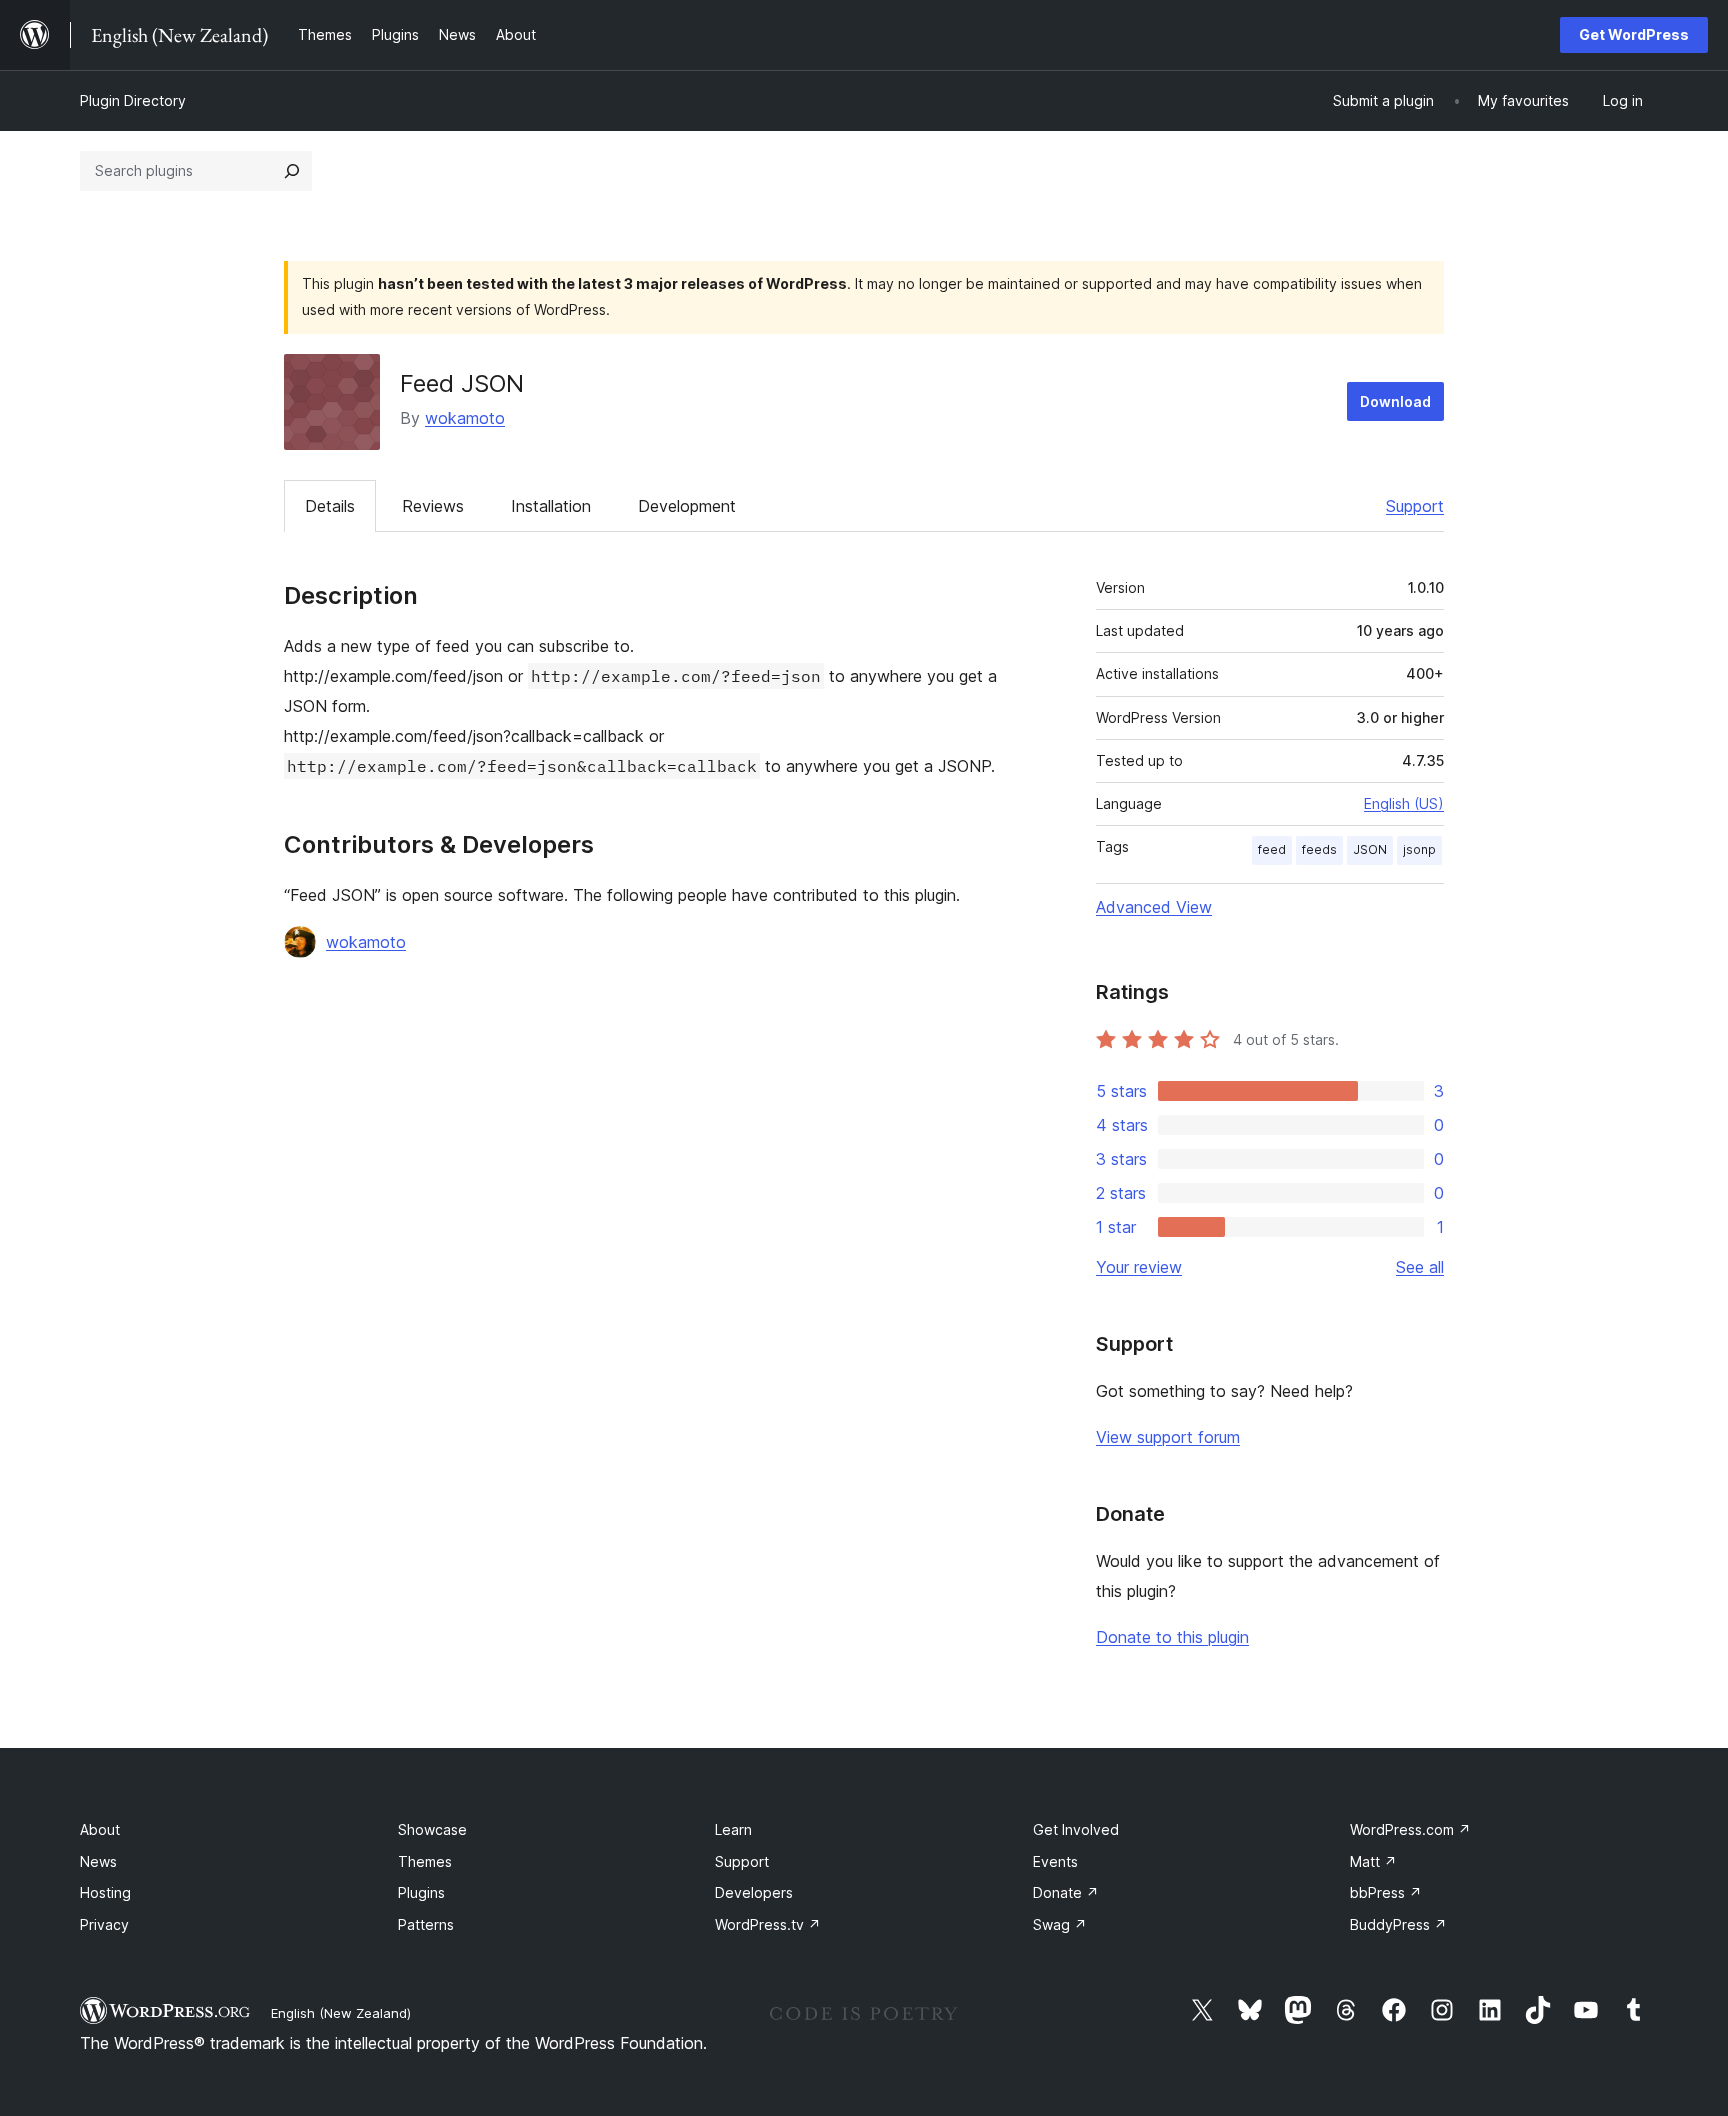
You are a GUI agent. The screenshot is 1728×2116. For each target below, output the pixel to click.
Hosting (105, 1892)
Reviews (433, 506)
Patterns (426, 1924)
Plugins (421, 1892)
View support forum (1168, 1437)
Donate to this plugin (1172, 1637)
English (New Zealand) (341, 2013)
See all (1420, 1267)
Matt (1373, 1861)
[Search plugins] (292, 171)
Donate (1066, 1892)
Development (687, 506)
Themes (425, 1861)
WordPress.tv (768, 1924)
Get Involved (1076, 1829)
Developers (754, 1892)
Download (1395, 401)
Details (330, 506)
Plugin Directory (133, 100)
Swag (1060, 1924)
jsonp (1419, 849)
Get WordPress (1634, 34)
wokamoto (465, 418)
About (100, 1829)
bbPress (1386, 1892)
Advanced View (1154, 907)
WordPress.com (1410, 1829)
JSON (1370, 849)
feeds (1319, 849)
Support (1415, 506)
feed (1272, 849)
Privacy (104, 1924)
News (98, 1861)
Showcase (432, 1829)
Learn (733, 1829)
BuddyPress (1398, 1924)
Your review (1139, 1267)
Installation (551, 506)
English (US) (1404, 803)
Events (1055, 1861)
